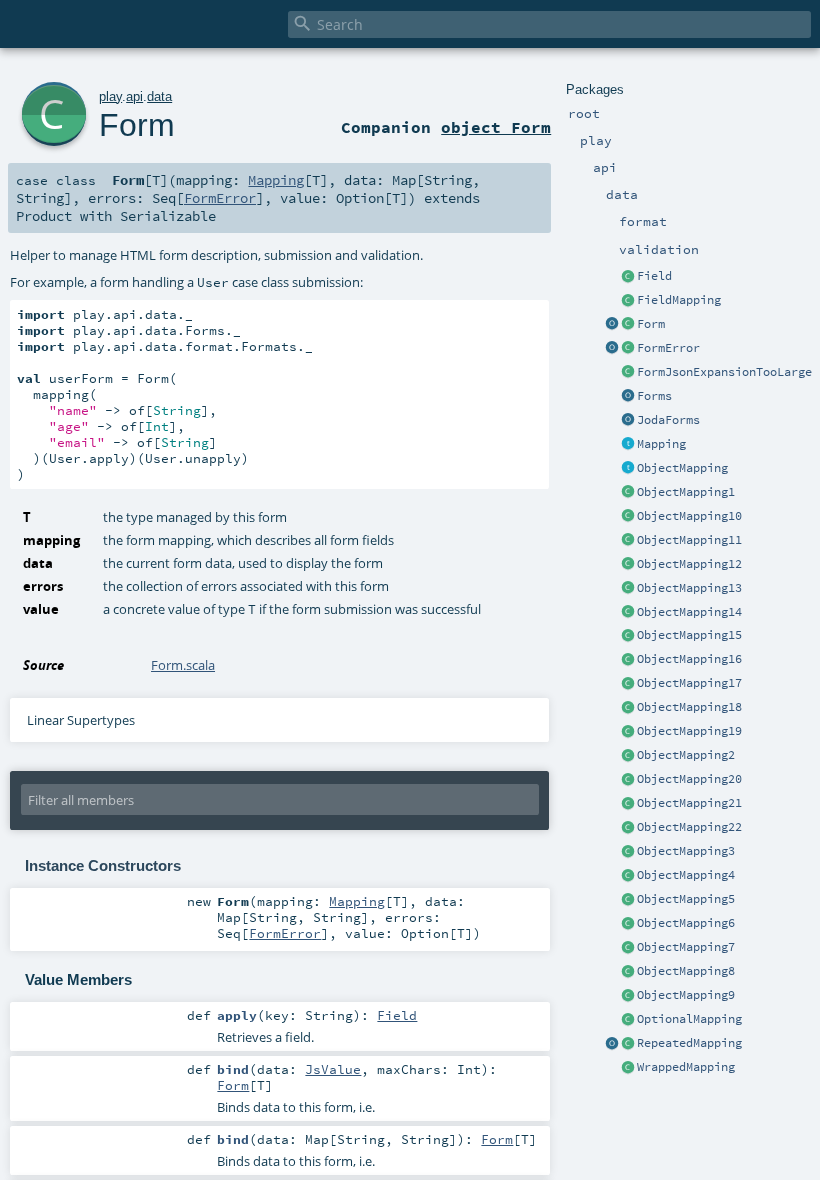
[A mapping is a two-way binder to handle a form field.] (628, 445)
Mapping (661, 444)
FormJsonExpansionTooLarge (724, 372)
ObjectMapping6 (686, 923)
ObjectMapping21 (689, 803)
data (159, 96)
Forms (654, 396)
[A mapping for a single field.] (628, 301)
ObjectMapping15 (689, 635)
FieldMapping (679, 300)
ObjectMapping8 (686, 971)
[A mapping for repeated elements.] (628, 1044)
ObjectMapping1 (686, 492)
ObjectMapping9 (686, 995)
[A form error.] (628, 349)
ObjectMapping (682, 468)
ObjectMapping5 (686, 899)
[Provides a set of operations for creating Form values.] (612, 325)
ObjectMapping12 (689, 564)
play (110, 96)
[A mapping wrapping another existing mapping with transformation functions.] (628, 1068)
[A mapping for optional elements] (628, 1020)
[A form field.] (628, 277)
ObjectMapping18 (689, 707)
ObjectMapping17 (689, 683)
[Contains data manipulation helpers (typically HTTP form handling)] (628, 397)
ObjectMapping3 (686, 851)
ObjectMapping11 (689, 540)
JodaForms (668, 420)
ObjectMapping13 (689, 588)
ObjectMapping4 (686, 875)
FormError (668, 348)
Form (651, 324)
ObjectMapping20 (689, 779)
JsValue (333, 1069)
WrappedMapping (686, 1067)
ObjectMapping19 (689, 731)
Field (654, 276)
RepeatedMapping (689, 1043)
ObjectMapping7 (686, 947)
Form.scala (183, 665)
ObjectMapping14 (689, 612)
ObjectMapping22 (689, 827)
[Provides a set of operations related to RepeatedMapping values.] (612, 1044)
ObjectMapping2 (686, 755)
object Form (496, 127)
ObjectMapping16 (689, 659)
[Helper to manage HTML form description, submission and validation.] (628, 325)
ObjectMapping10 (689, 516)
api (134, 96)
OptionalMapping (689, 1019)
